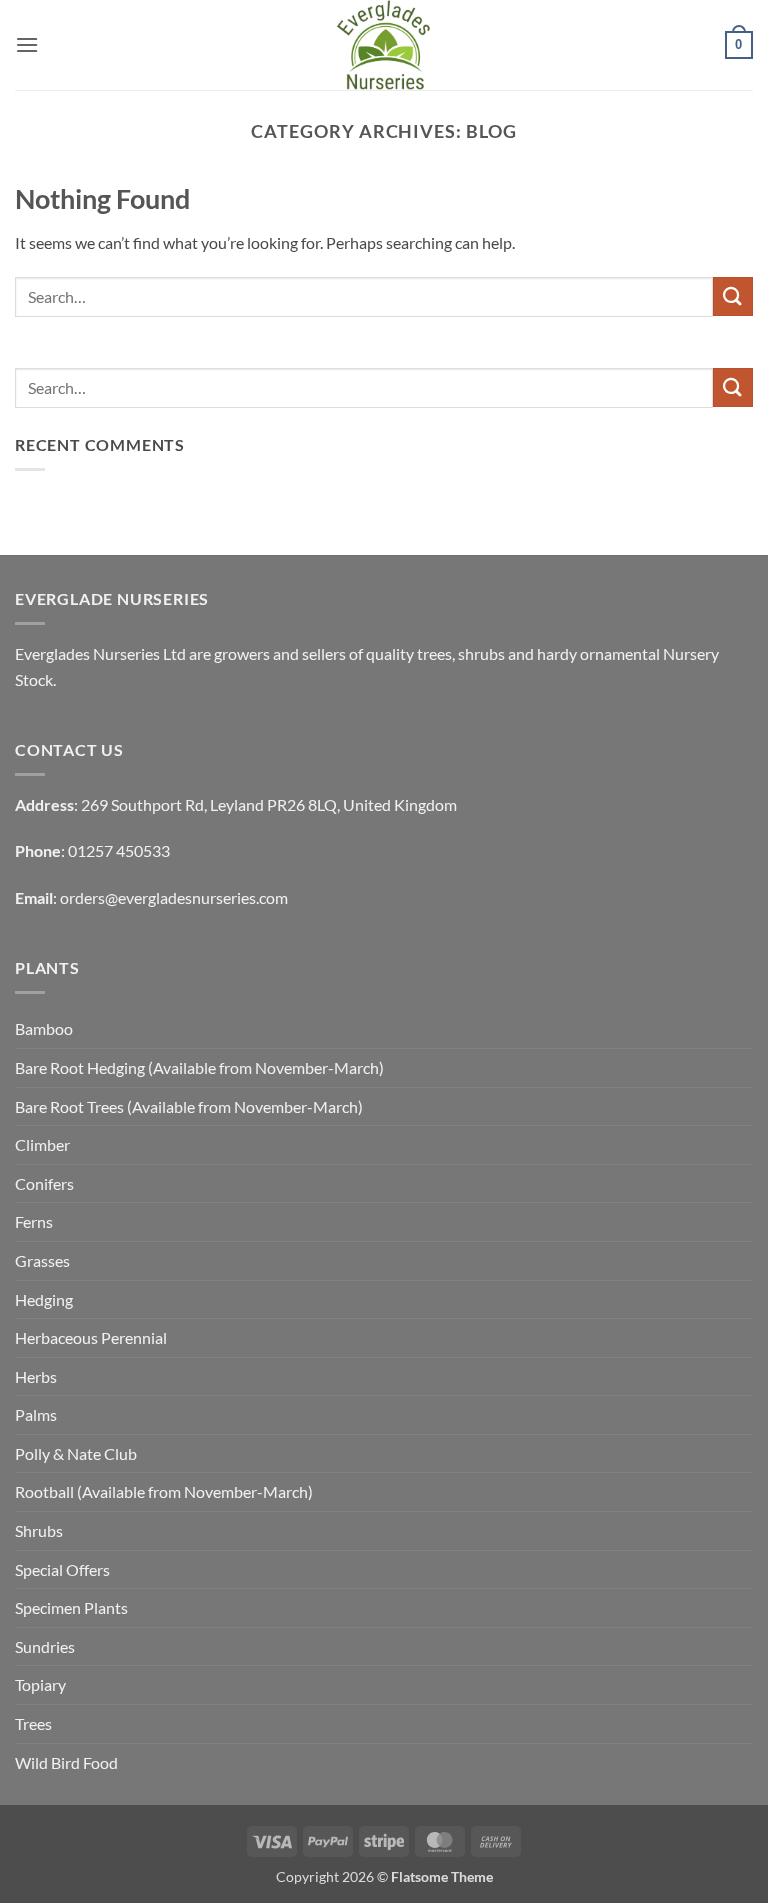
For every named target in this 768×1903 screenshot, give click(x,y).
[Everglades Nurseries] (384, 45)
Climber (42, 1144)
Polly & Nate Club (76, 1453)
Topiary (40, 1684)
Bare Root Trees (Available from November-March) (189, 1106)
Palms (36, 1414)
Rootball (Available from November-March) (164, 1491)
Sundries (45, 1646)
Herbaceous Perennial (91, 1337)
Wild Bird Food (66, 1762)
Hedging (44, 1299)
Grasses (42, 1260)
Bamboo (44, 1028)
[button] (27, 44)
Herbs (36, 1376)
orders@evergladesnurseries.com (174, 897)
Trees (33, 1723)
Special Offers (62, 1569)
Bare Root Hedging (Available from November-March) (199, 1067)
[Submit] (733, 296)
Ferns (34, 1221)
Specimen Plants (71, 1607)
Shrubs (39, 1530)
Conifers (44, 1183)
